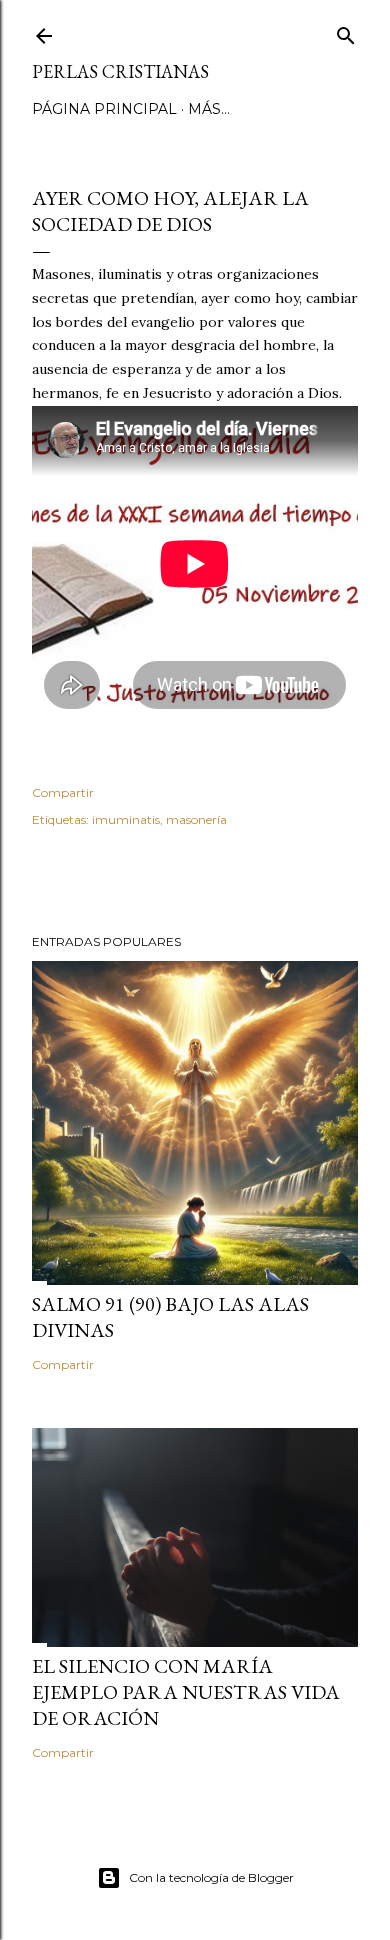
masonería (196, 819)
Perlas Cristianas (120, 71)
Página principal (104, 109)
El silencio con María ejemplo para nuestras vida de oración (186, 1692)
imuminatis (126, 819)
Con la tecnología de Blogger (211, 1877)
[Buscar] (346, 31)
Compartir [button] (63, 792)
